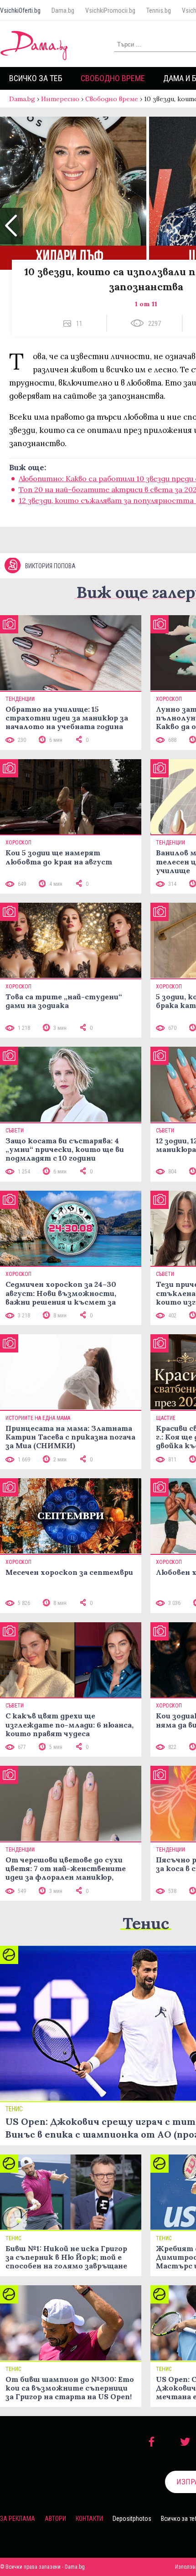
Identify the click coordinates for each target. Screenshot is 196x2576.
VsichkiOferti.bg (20, 10)
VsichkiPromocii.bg (110, 10)
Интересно (60, 99)
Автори (55, 2519)
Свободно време (113, 78)
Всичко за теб (36, 78)
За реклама (18, 2519)
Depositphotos (132, 2519)
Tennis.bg (159, 10)
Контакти (89, 2519)
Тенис (146, 1923)
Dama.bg (63, 10)
